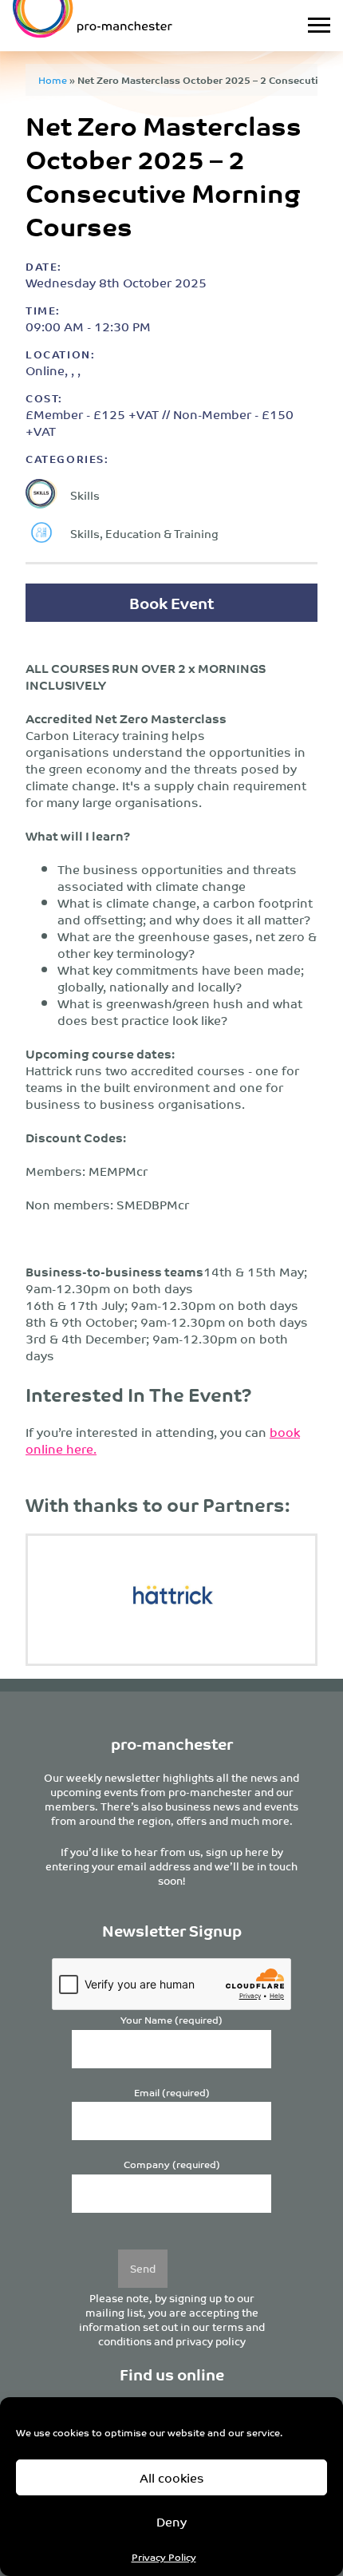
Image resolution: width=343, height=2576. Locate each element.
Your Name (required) (171, 2020)
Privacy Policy (164, 2556)
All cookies (172, 2477)
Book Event (171, 602)
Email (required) (172, 2093)
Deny (171, 2521)
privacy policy (211, 2341)
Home (53, 79)
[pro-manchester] (127, 26)
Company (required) (172, 2164)
